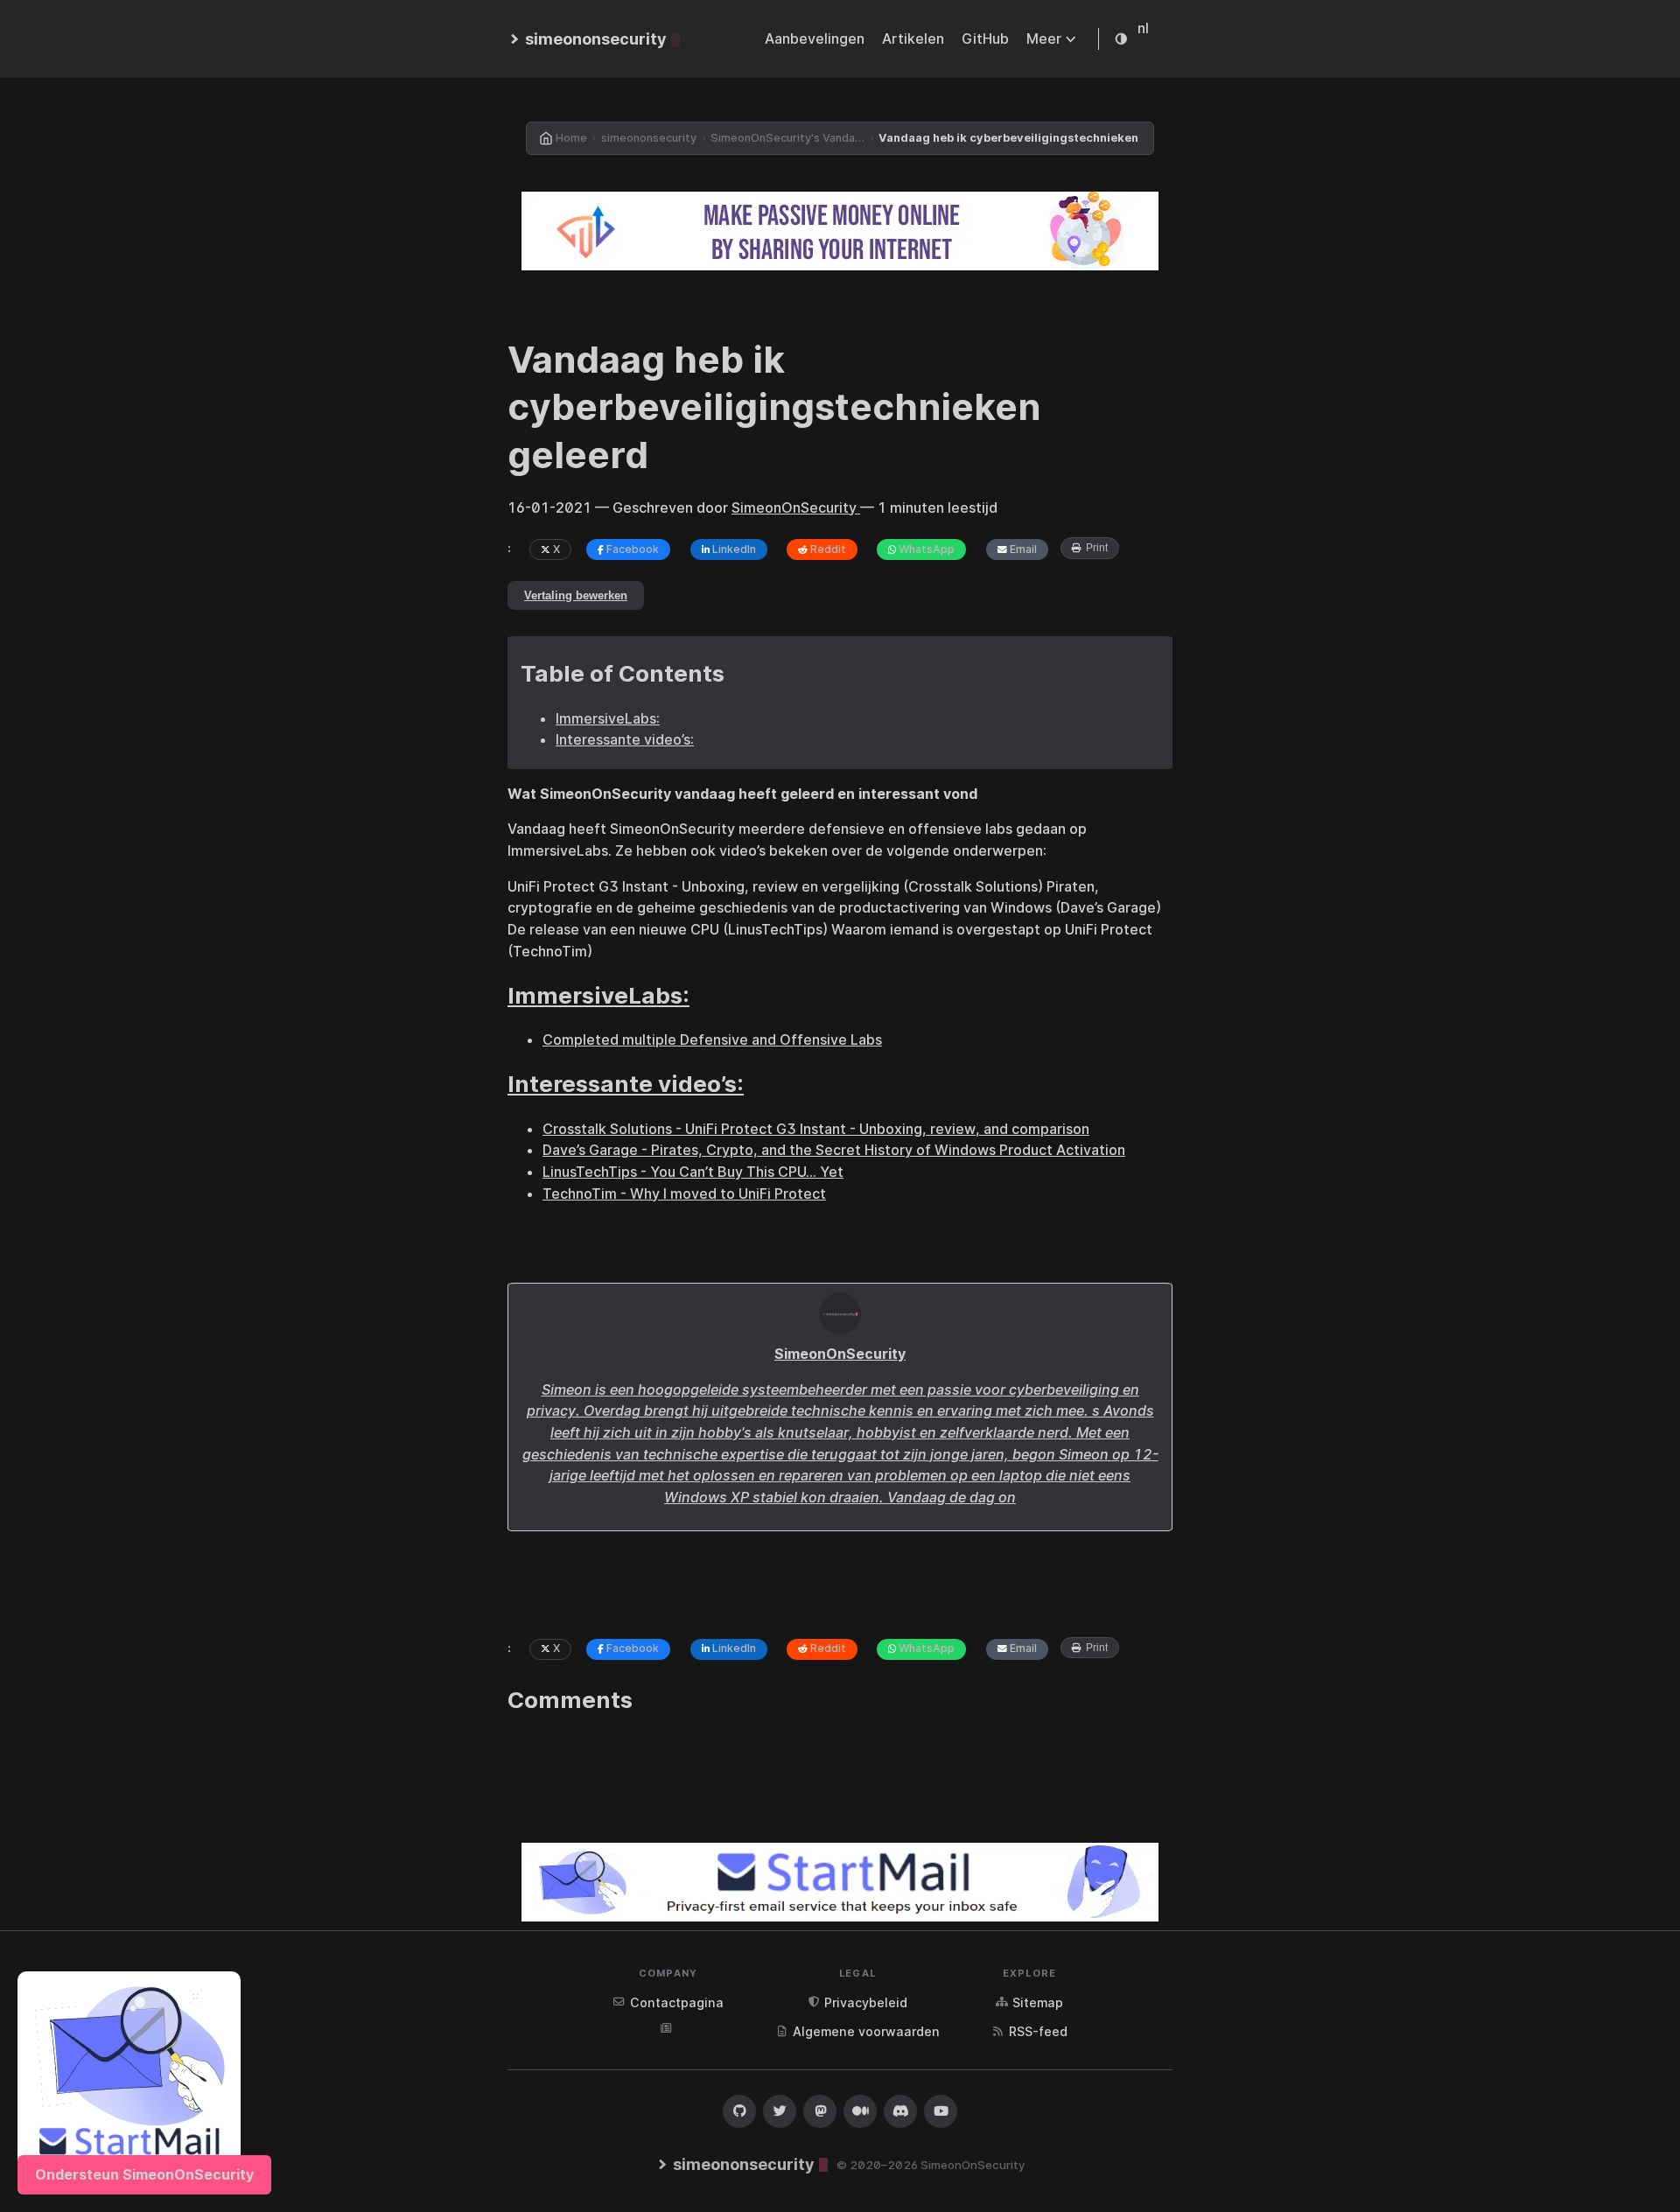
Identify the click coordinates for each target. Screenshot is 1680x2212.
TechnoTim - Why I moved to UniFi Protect (684, 1193)
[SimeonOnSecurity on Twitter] (780, 2111)
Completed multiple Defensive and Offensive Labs (712, 1039)
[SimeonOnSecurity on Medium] (860, 2111)
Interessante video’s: (625, 739)
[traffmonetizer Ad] (840, 231)
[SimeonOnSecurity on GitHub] (739, 2111)
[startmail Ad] (129, 2083)
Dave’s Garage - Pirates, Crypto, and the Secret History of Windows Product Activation (834, 1150)
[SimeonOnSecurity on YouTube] (941, 2111)
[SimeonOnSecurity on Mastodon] (820, 2111)
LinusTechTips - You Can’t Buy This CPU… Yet (693, 1172)
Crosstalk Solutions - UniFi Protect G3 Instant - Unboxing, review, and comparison (816, 1129)
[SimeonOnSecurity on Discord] (900, 2111)
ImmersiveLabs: (608, 718)
